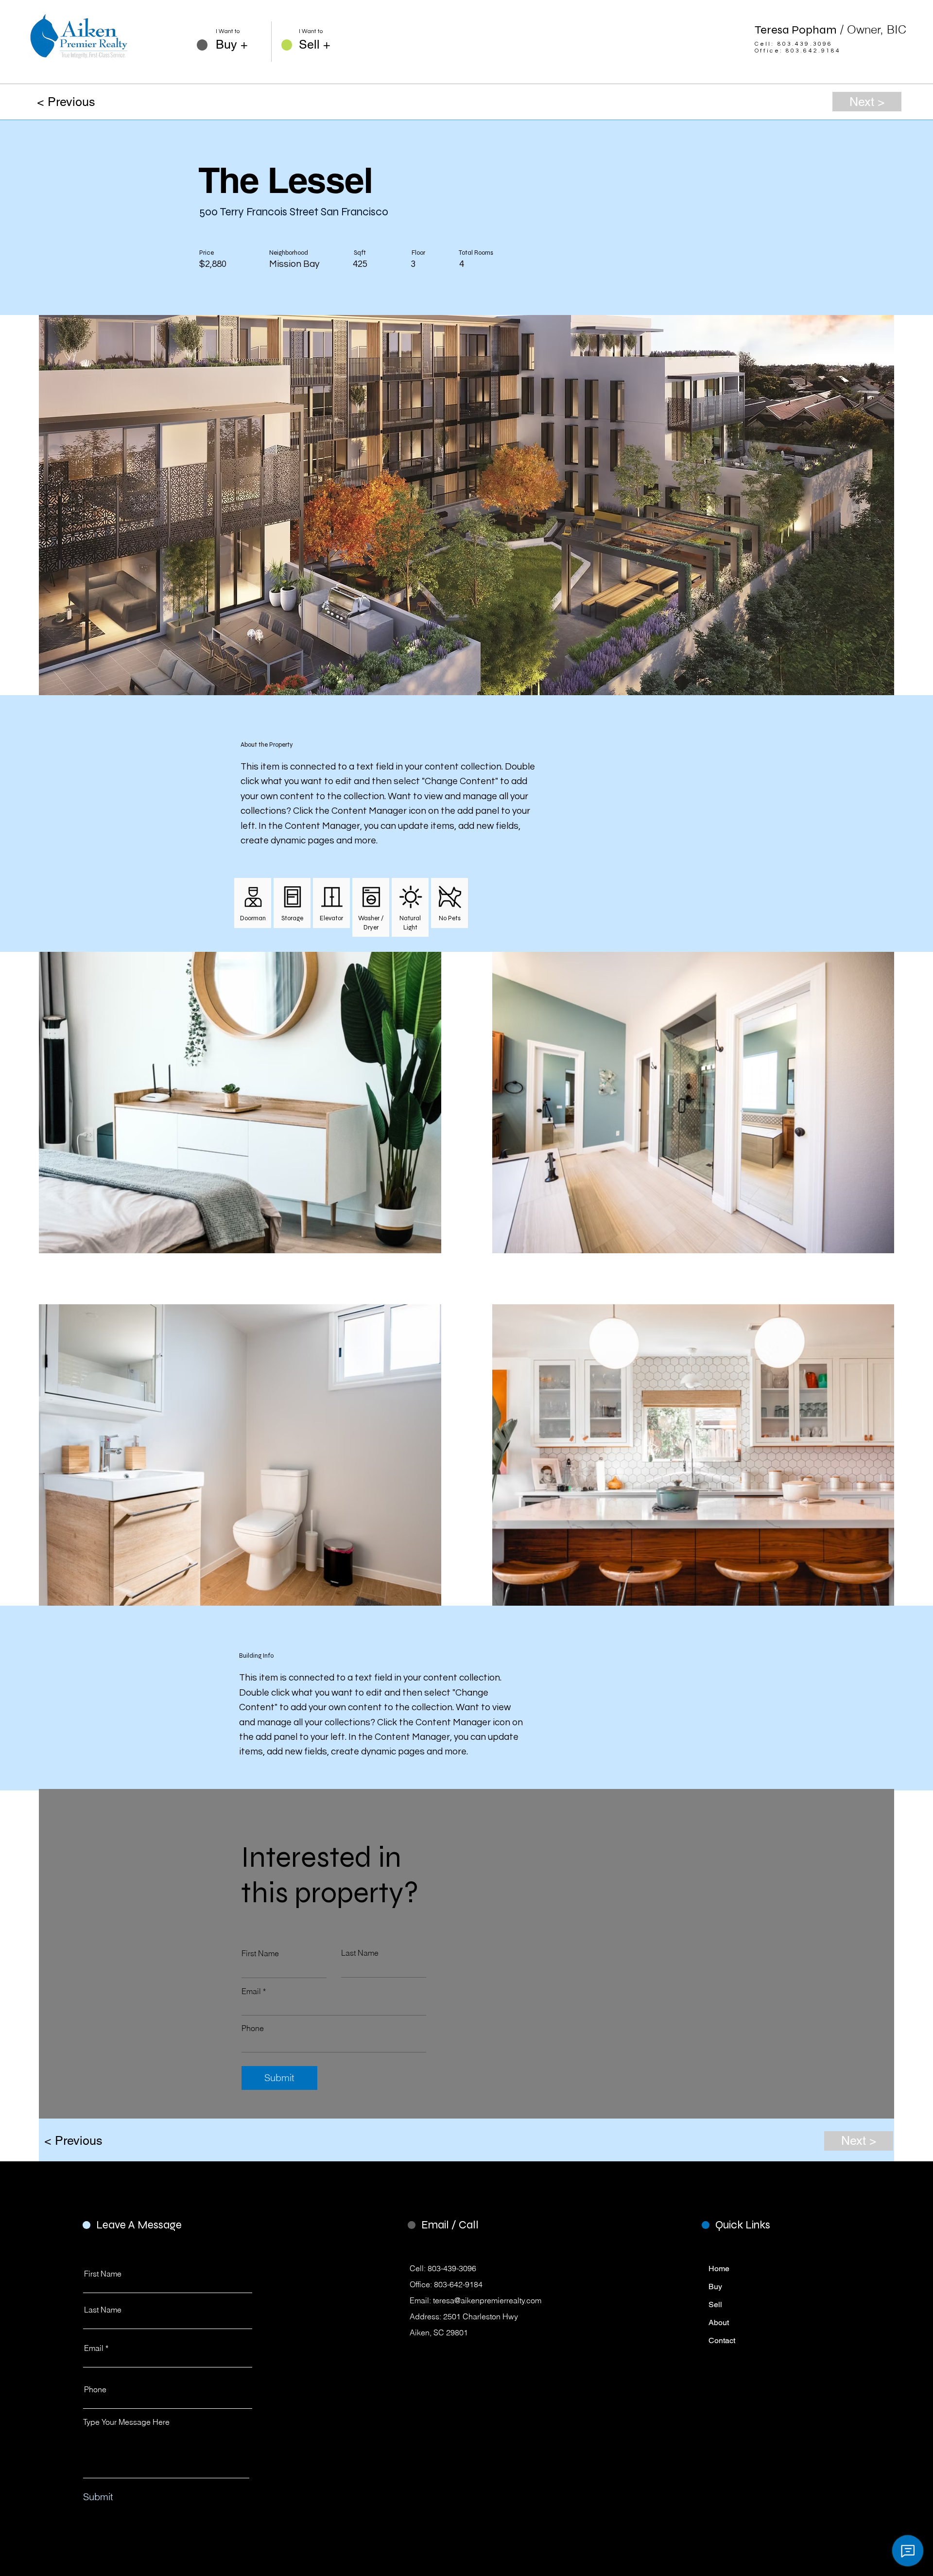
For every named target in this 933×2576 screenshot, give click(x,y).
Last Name (360, 1953)
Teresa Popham (830, 30)
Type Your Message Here (126, 2422)
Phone (253, 2028)
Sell (715, 2304)
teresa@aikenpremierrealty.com (487, 2300)
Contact (722, 2340)
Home (719, 2269)
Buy (715, 2287)
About (719, 2322)
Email (251, 1991)
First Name (260, 1953)
